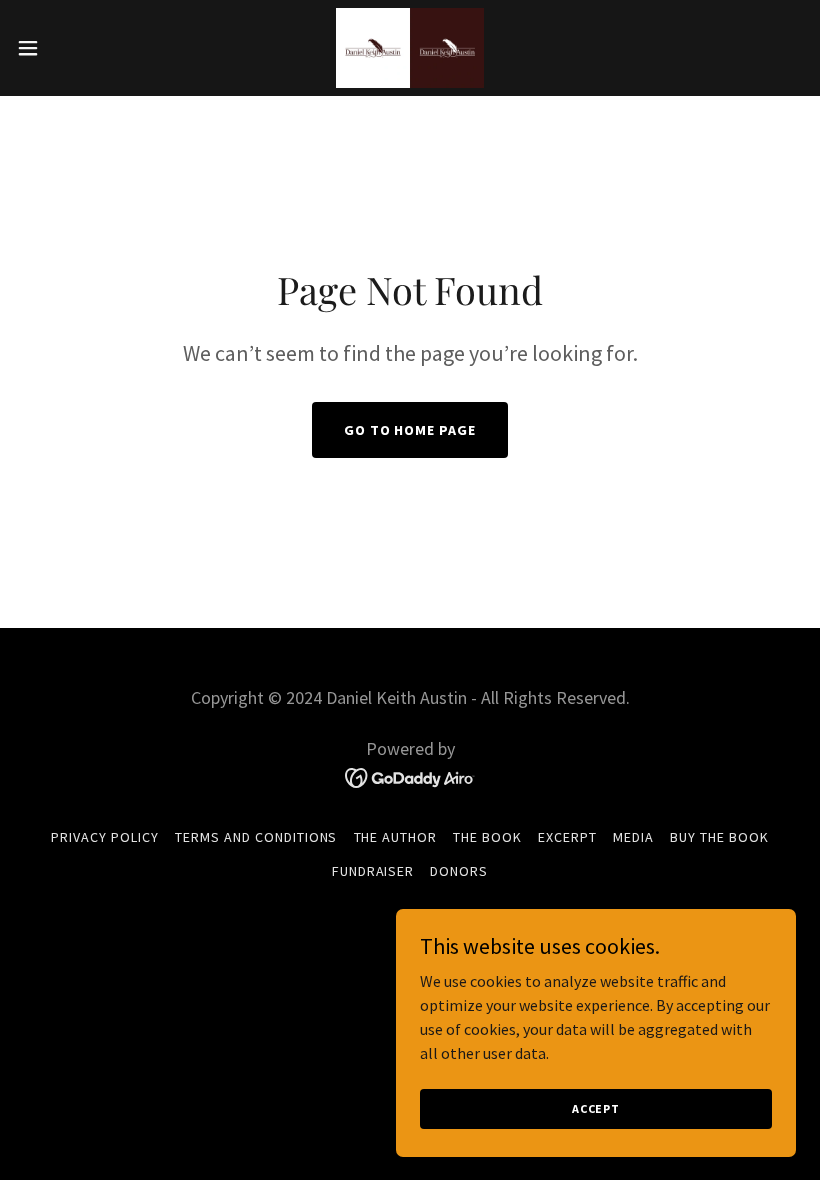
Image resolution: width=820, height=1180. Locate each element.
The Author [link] (396, 837)
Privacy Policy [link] (105, 837)
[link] (410, 48)
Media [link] (633, 837)
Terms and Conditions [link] (256, 837)
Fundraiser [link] (373, 871)
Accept (596, 1108)
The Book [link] (487, 837)
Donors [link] (459, 871)
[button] (68, 48)
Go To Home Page (410, 430)
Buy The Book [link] (719, 837)
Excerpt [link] (567, 837)
